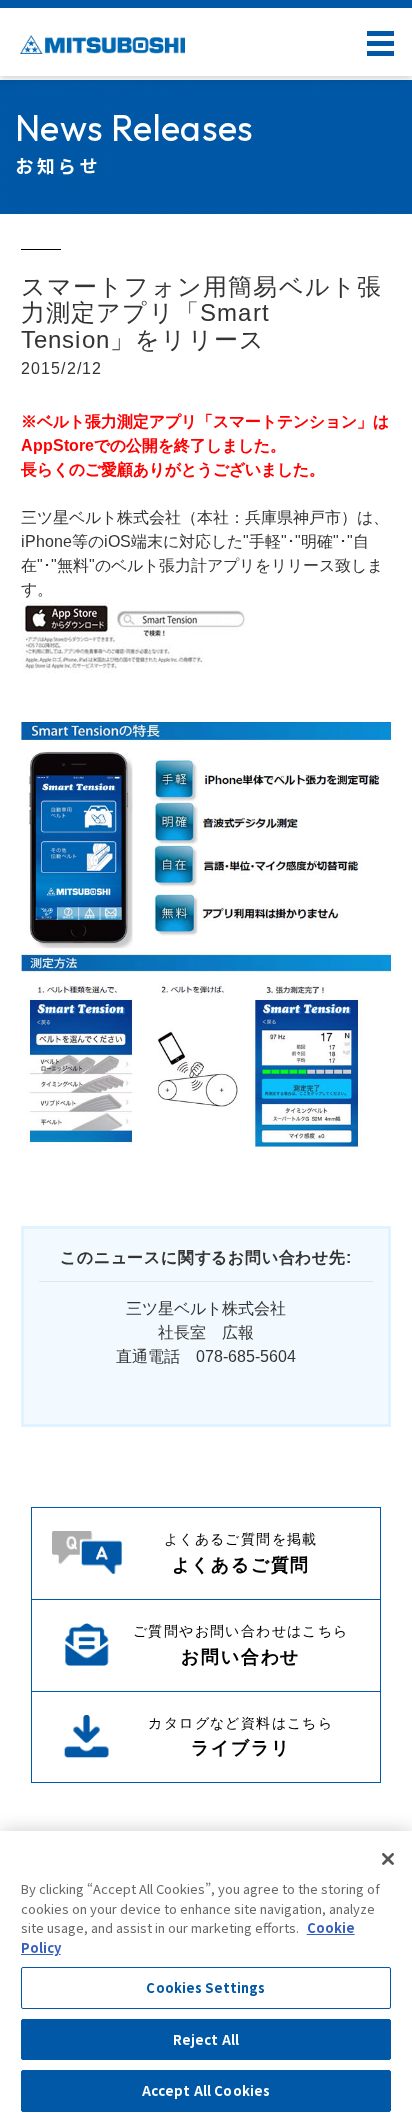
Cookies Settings (205, 1987)
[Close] (388, 1859)
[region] (206, 1976)
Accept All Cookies (206, 2090)
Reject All (206, 2039)
